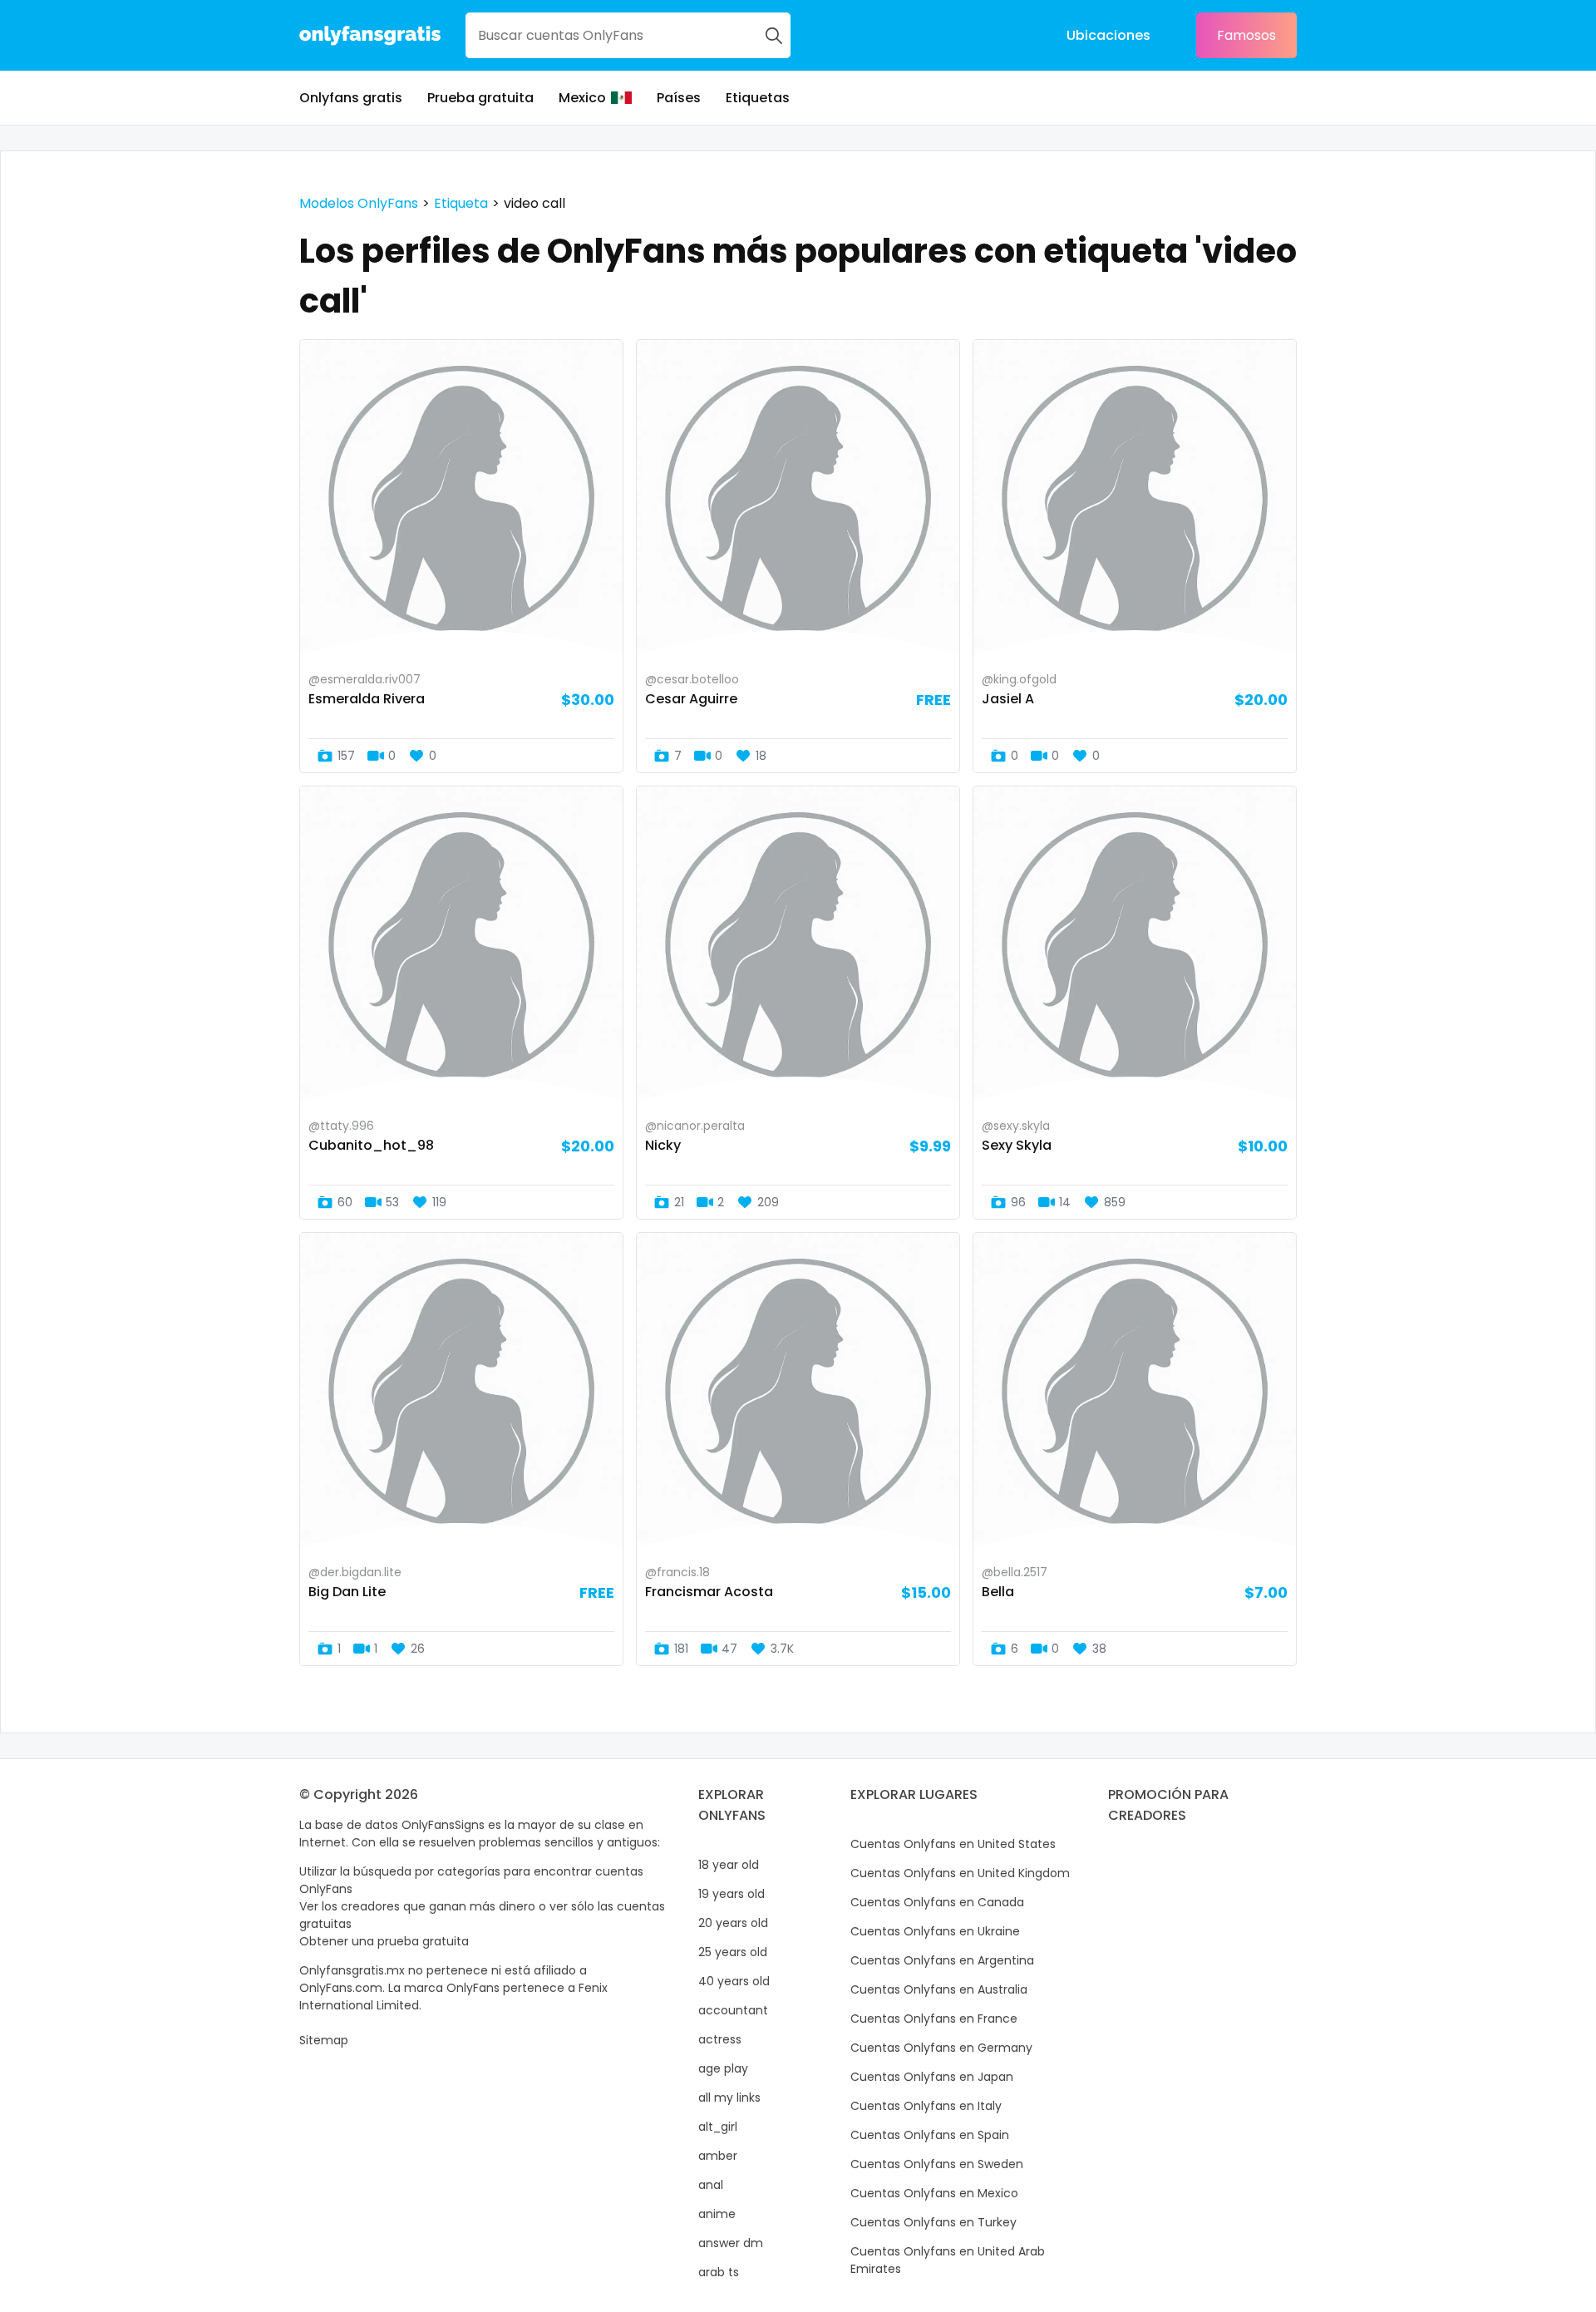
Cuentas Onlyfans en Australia (939, 1989)
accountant (733, 2010)
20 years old (733, 1923)
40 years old (734, 1981)
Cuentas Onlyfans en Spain (930, 2135)
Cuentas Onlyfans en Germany (941, 2048)
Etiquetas (758, 98)
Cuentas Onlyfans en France (934, 2019)
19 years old (731, 1894)
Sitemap (324, 2040)
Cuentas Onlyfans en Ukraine (935, 1931)
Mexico (582, 98)
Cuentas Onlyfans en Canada (937, 1902)
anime (717, 2214)
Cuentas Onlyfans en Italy (926, 2106)
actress (720, 2039)
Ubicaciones (1108, 35)
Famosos (1246, 35)
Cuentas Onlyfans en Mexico (934, 2193)
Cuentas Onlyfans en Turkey (933, 2222)
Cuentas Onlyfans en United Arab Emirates (948, 2260)
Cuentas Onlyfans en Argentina (942, 1960)
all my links (729, 2098)
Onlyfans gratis (351, 98)
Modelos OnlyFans (359, 203)
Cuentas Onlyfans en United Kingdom (960, 1873)
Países (679, 98)
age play (723, 2068)
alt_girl (718, 2127)
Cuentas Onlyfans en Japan (932, 2077)
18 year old (729, 1865)
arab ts (719, 2272)
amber (718, 2156)
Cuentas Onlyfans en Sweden (937, 2164)
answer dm (731, 2243)
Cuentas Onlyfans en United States (953, 1844)
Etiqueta (461, 203)
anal (711, 2185)
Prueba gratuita (480, 98)
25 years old (733, 1952)
